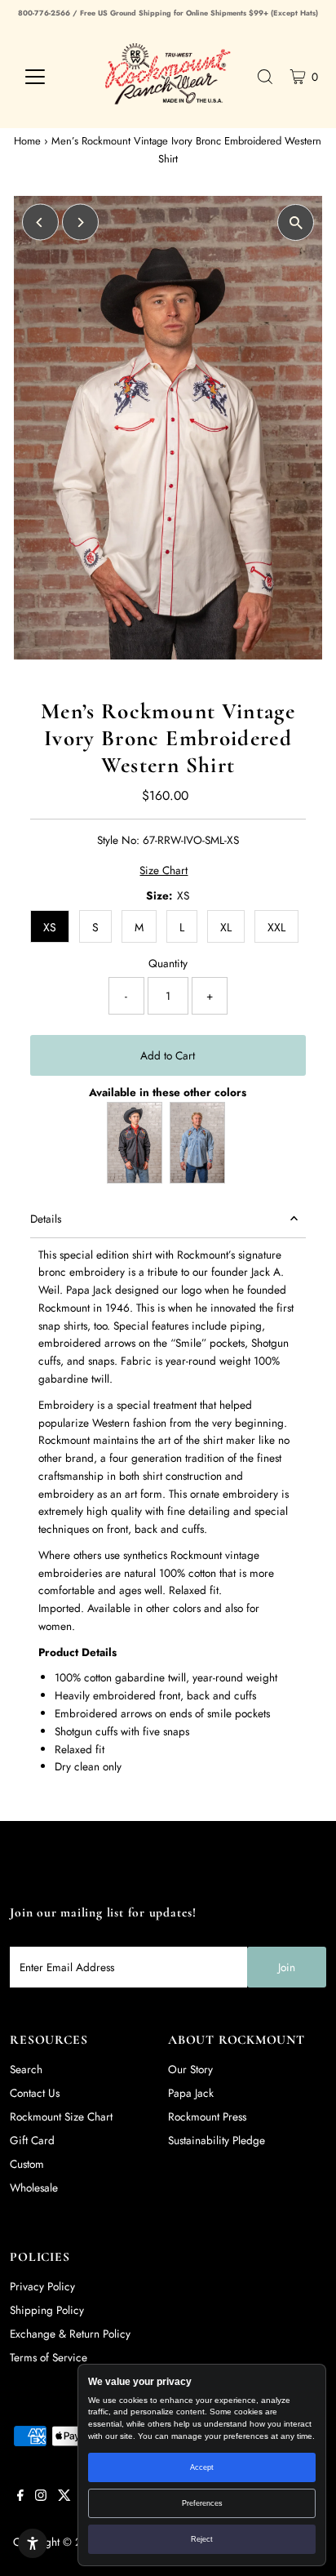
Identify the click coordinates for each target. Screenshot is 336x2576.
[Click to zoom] (296, 222)
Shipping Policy (47, 2310)
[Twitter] (64, 2497)
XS (50, 927)
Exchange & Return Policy (70, 2334)
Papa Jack (191, 2093)
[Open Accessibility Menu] (33, 2543)
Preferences (202, 2503)
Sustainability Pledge (217, 2140)
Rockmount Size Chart (61, 2116)
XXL (276, 927)
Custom (27, 2164)
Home (27, 141)
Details (46, 1219)
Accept (202, 2467)
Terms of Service (49, 2357)
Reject (202, 2539)
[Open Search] (265, 77)
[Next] (80, 222)
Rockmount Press (207, 2116)
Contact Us (35, 2093)
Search (26, 2069)
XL (226, 927)
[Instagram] (41, 2497)
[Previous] (40, 222)
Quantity (168, 963)
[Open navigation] (50, 77)
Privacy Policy (42, 2286)
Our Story (190, 2069)
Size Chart (164, 871)
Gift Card (32, 2140)
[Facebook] (20, 2497)
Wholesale (34, 2187)
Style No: (118, 840)
